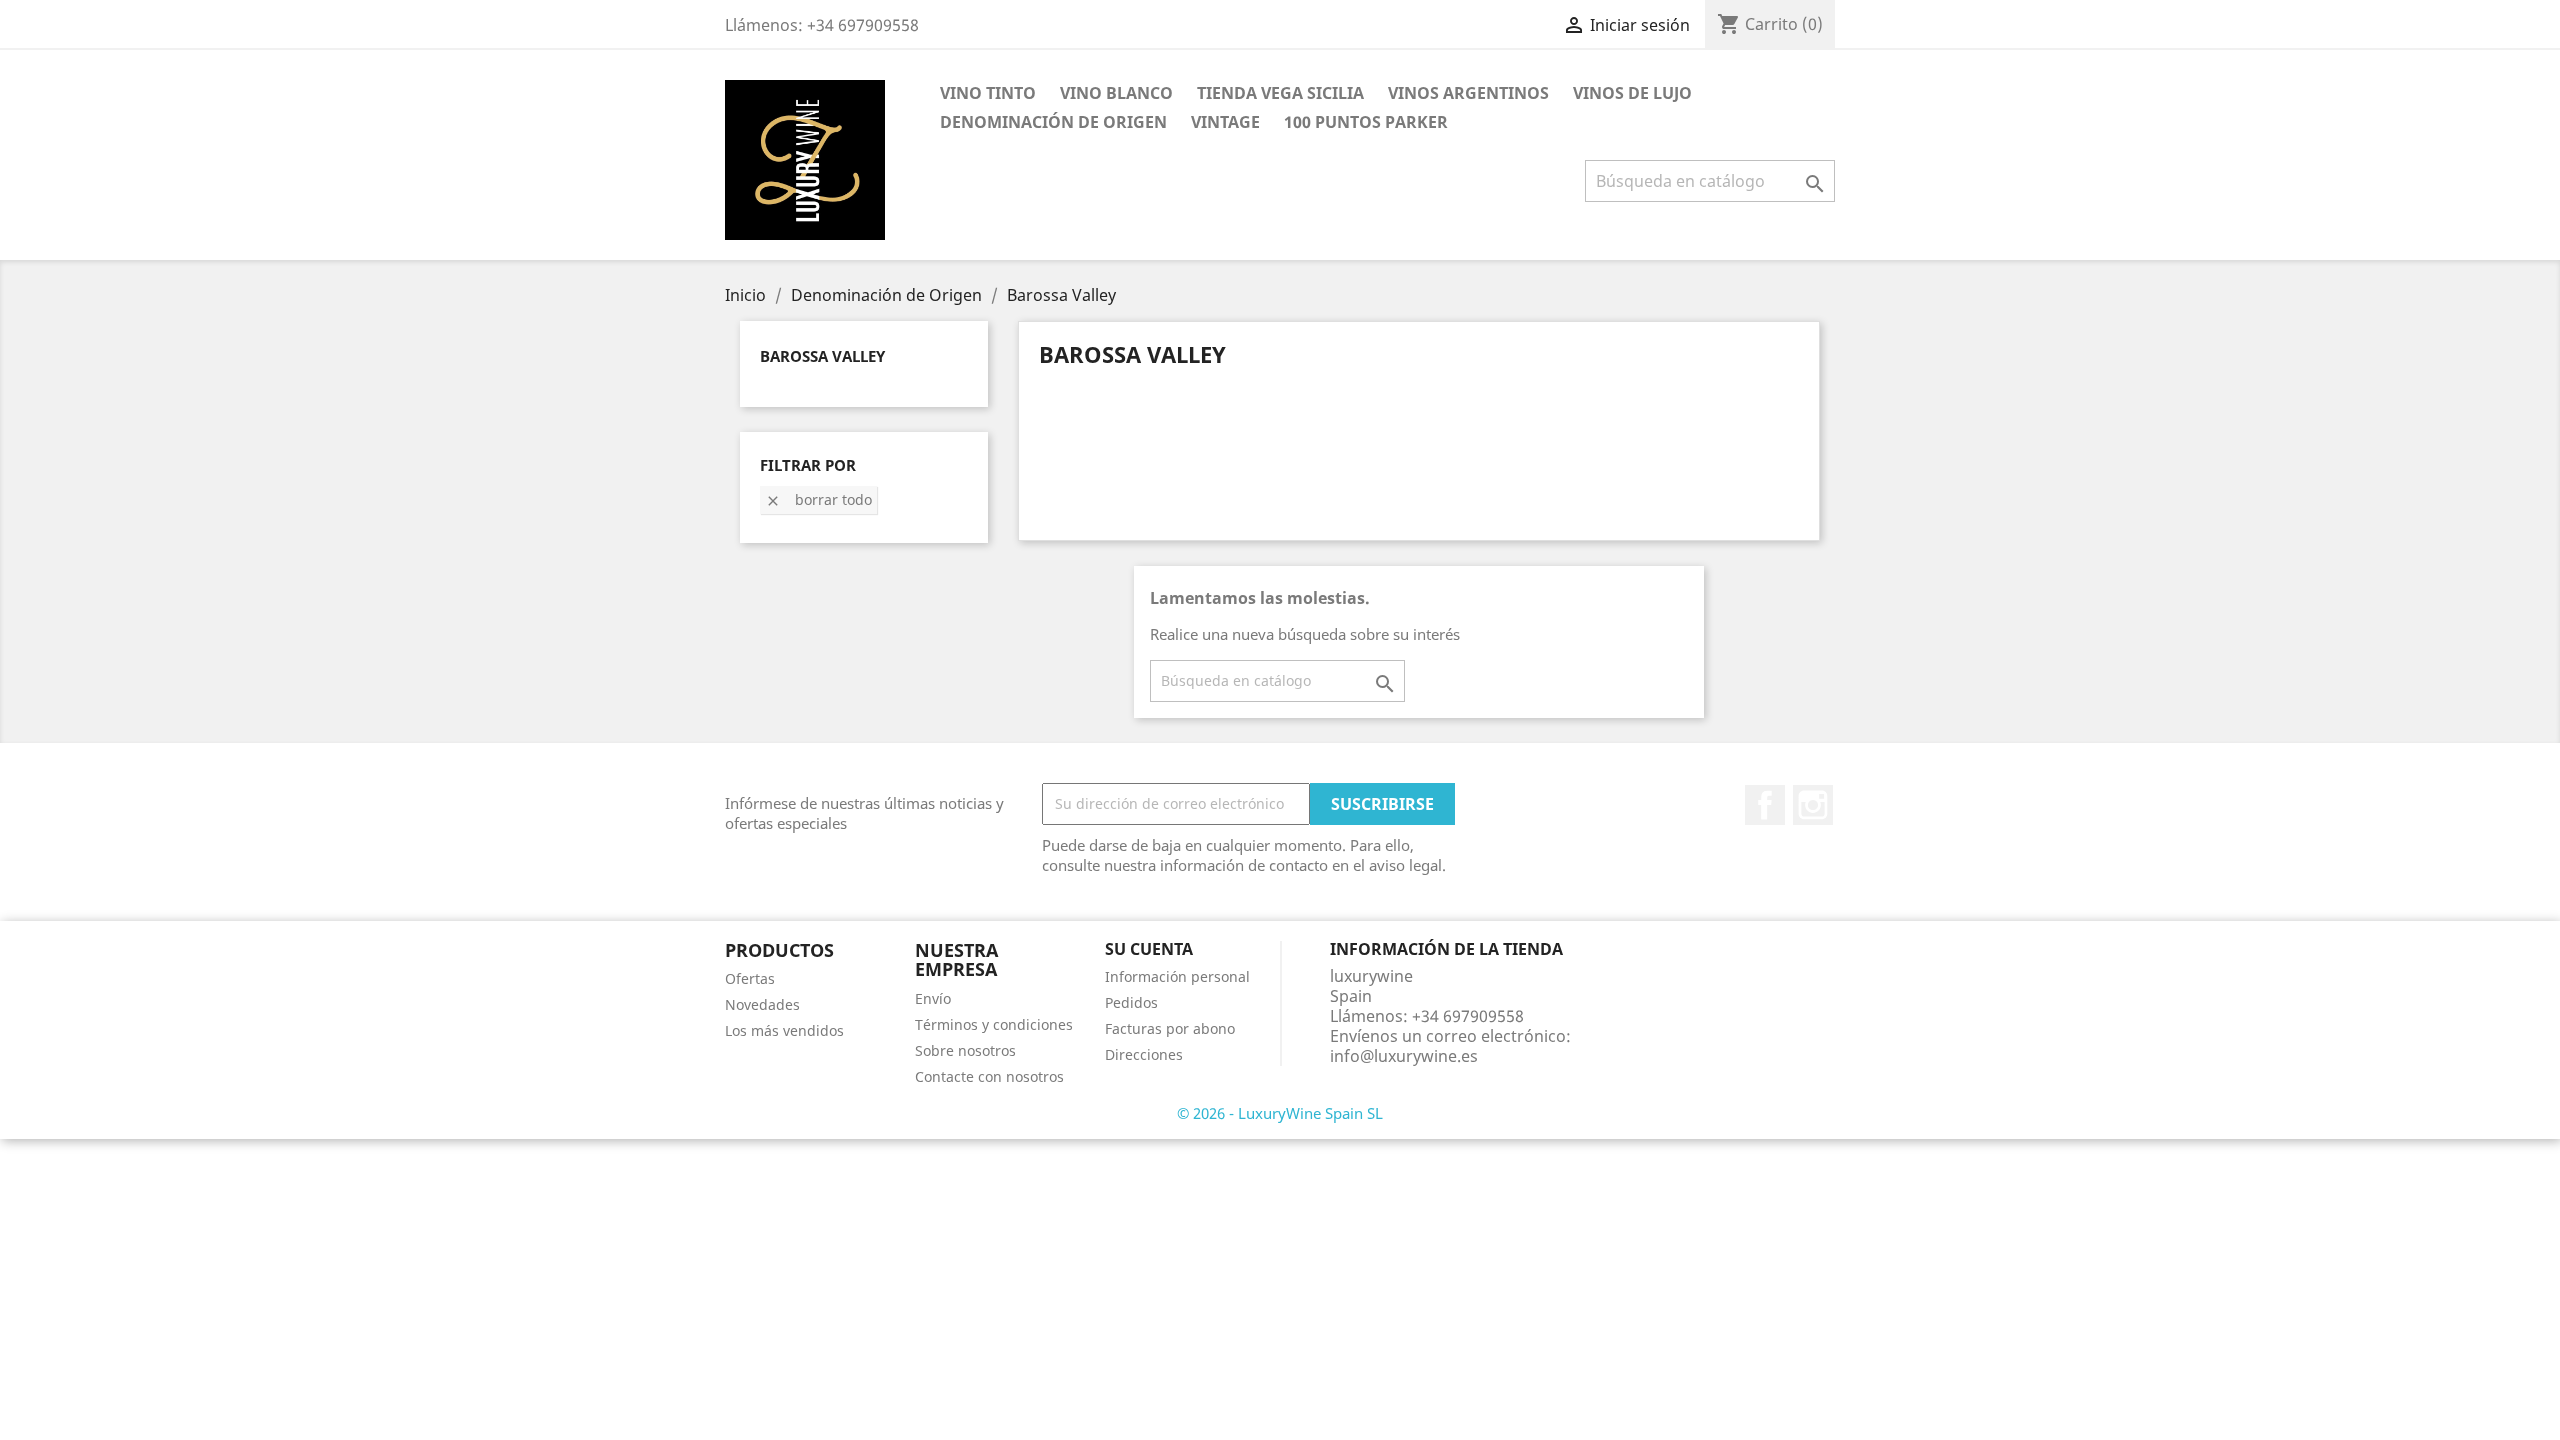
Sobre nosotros (965, 1050)
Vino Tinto (988, 93)
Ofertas (750, 978)
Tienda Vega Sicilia (1280, 93)
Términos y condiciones (994, 1024)
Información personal (1177, 976)
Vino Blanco (1116, 93)
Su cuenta (1149, 949)
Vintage (1225, 122)
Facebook (1765, 805)
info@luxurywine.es (1404, 1056)
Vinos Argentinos (1468, 93)
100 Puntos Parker (1366, 122)
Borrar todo (818, 499)
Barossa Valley (822, 356)
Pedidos (1131, 1002)
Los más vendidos (784, 1030)
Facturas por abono (1170, 1028)
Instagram (1813, 805)
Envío (933, 998)
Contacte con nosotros (989, 1076)
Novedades (762, 1004)
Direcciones (1144, 1054)
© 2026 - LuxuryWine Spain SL (1280, 1113)
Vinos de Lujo (1632, 93)
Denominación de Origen (1053, 122)
